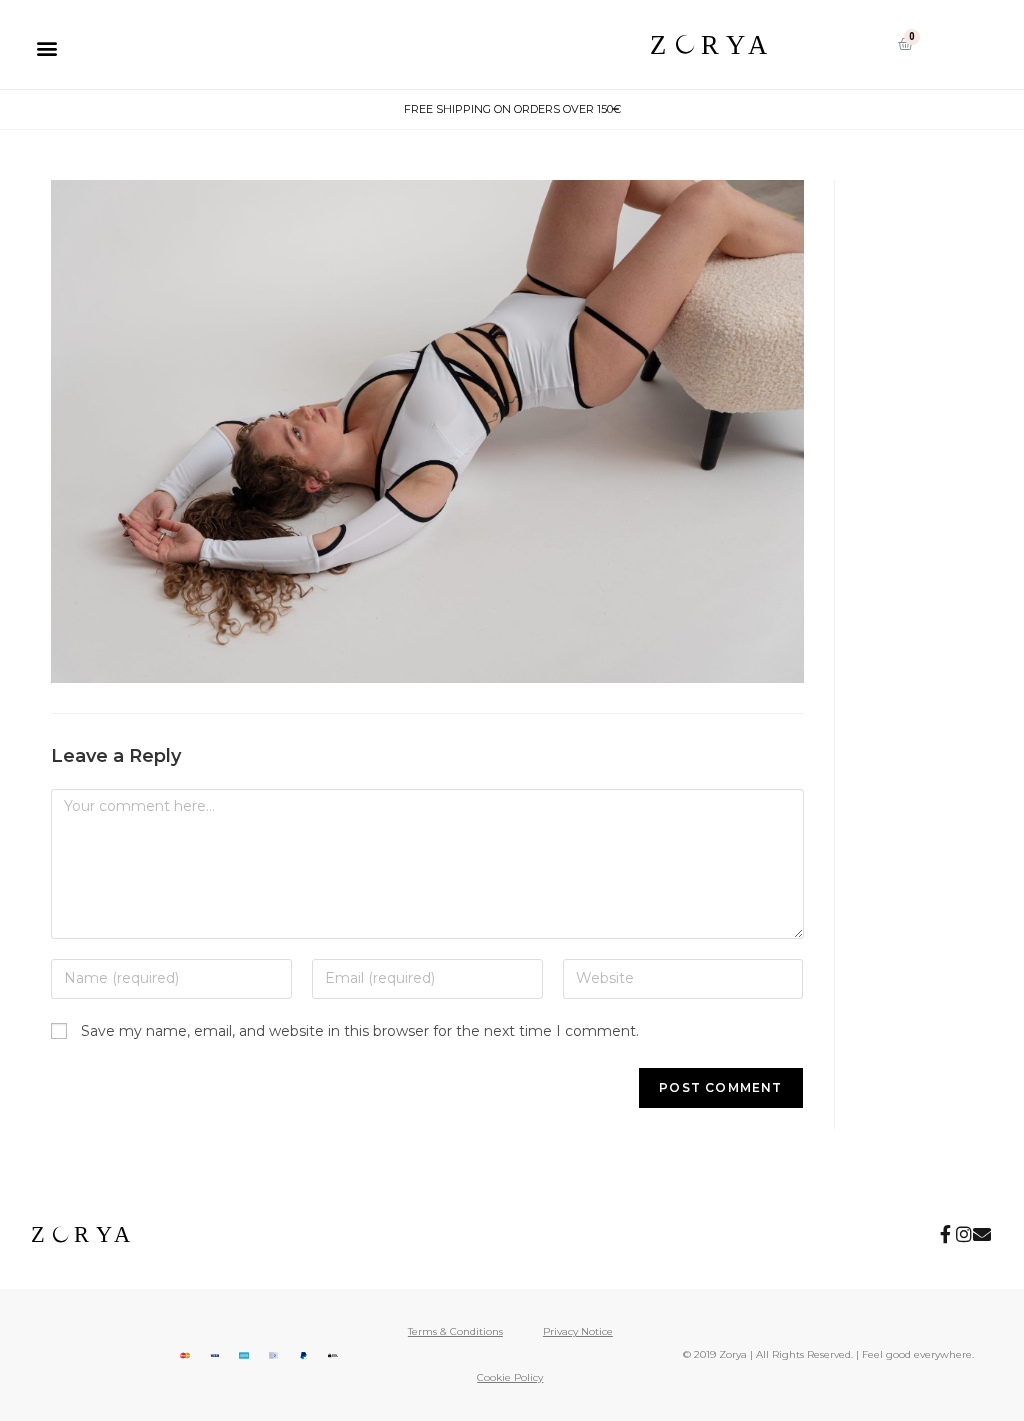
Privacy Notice (578, 1331)
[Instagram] (964, 1234)
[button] (46, 47)
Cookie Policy (510, 1377)
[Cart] (905, 44)
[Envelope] (982, 1234)
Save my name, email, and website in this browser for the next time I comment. (360, 1031)
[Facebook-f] (946, 1234)
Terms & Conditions (455, 1331)
